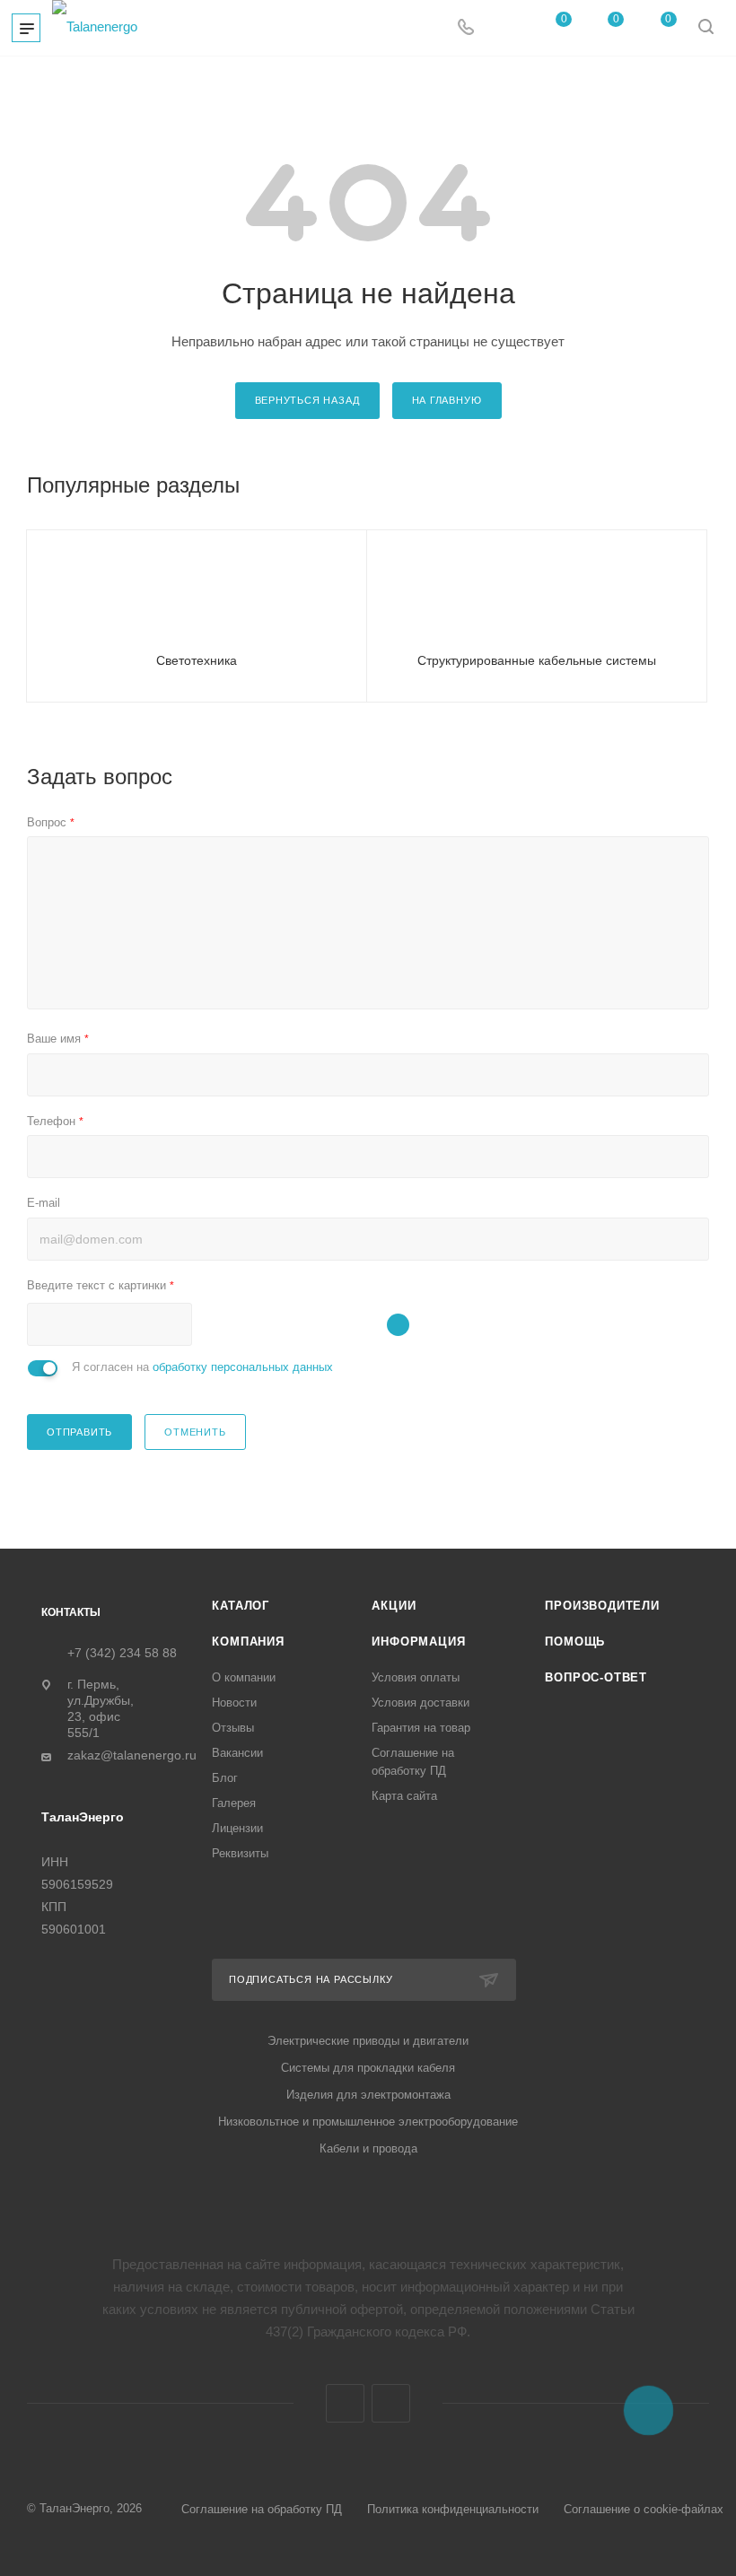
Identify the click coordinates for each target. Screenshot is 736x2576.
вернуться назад (307, 400)
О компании (244, 1677)
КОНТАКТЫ (71, 1612)
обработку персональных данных (243, 1367)
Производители (602, 1606)
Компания (248, 1642)
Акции (394, 1606)
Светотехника (197, 660)
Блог (225, 1778)
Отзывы (233, 1728)
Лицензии (237, 1828)
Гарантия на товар (421, 1728)
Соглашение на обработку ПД (262, 2509)
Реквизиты (240, 1853)
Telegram (345, 2403)
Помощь (575, 1642)
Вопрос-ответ (596, 1677)
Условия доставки (421, 1703)
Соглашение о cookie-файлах (644, 2509)
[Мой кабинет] (504, 28)
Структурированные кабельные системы (537, 660)
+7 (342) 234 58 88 (122, 1653)
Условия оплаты (416, 1677)
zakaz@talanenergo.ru (132, 1755)
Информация (418, 1642)
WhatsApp (391, 2403)
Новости (234, 1703)
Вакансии (237, 1753)
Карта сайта (404, 1796)
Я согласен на (202, 1367)
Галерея (234, 1803)
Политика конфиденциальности (453, 2509)
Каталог (241, 1606)
